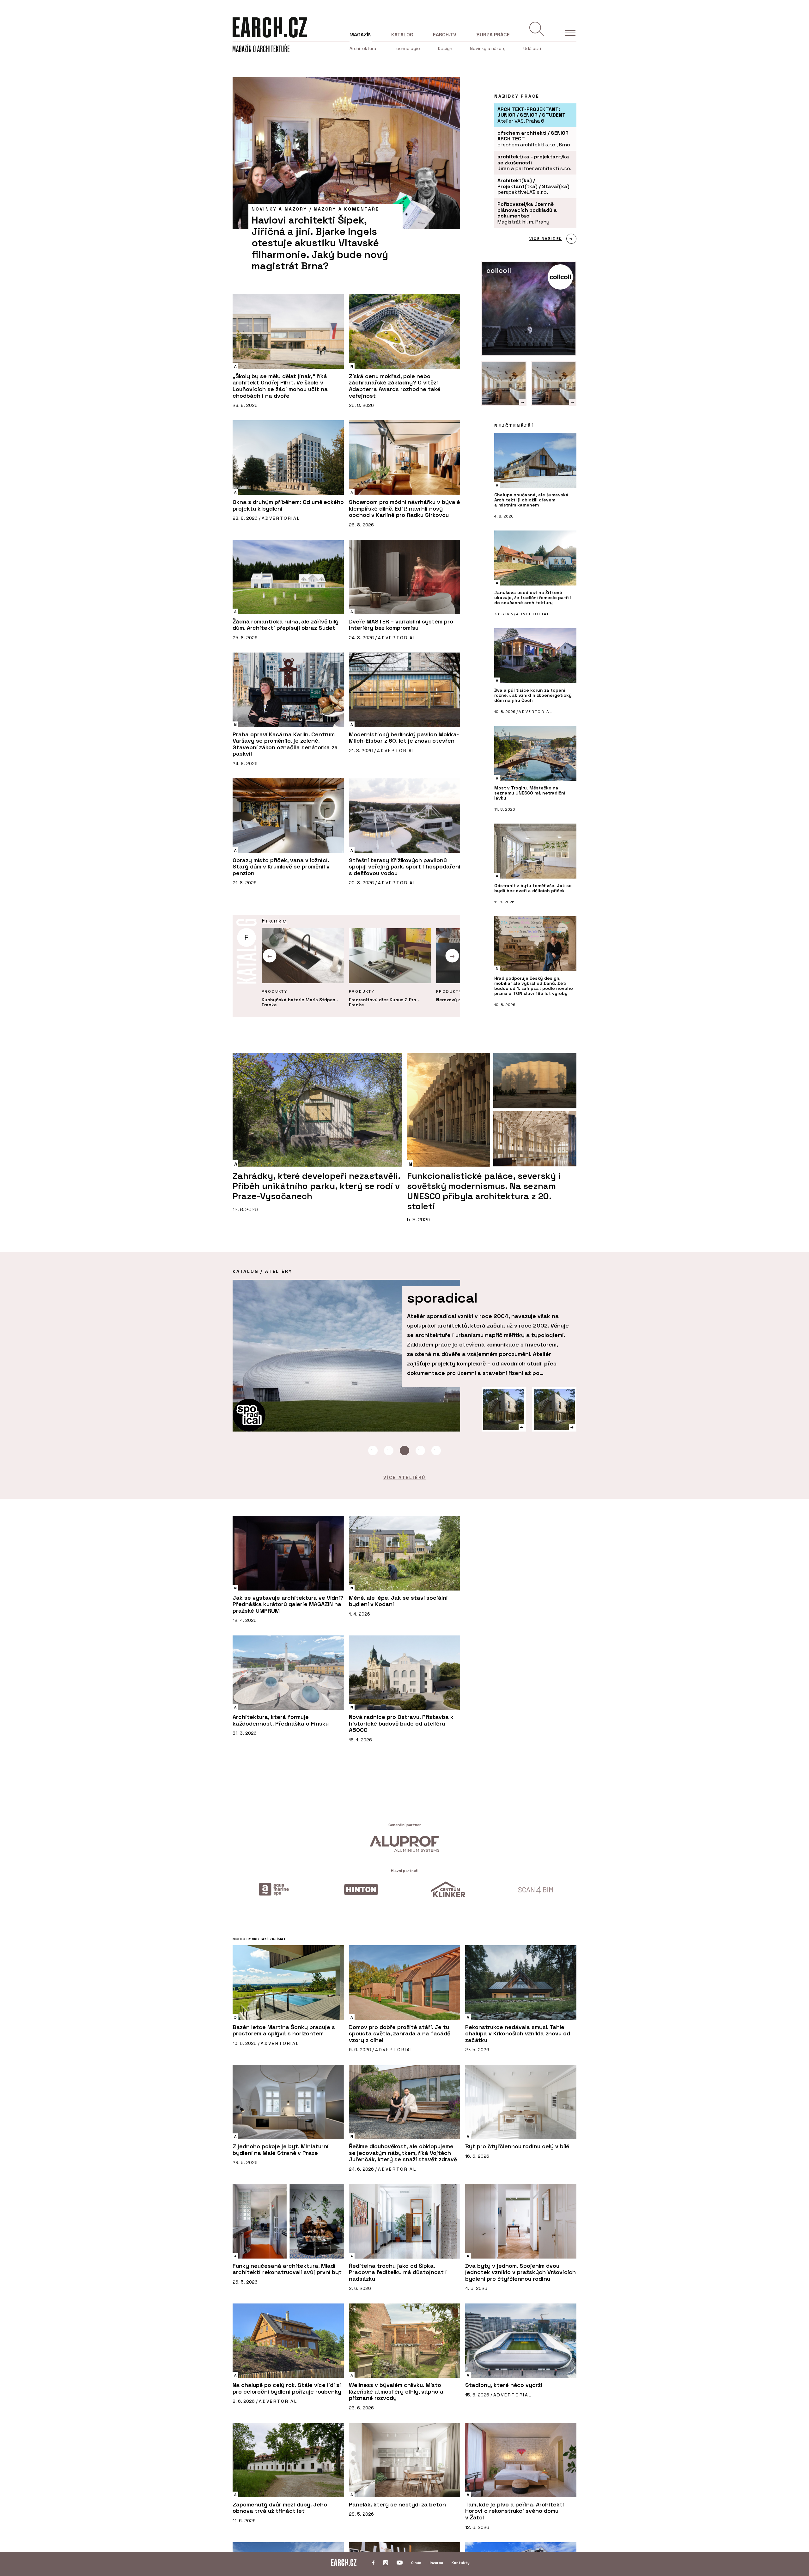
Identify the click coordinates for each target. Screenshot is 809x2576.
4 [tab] (420, 1451)
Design (445, 48)
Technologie (407, 48)
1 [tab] (373, 1451)
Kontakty (461, 2563)
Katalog (402, 35)
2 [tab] (389, 1451)
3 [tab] (404, 1451)
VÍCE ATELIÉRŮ (404, 1477)
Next (452, 956)
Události (532, 48)
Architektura (363, 48)
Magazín (361, 35)
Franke (274, 920)
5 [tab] (436, 1451)
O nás (416, 2563)
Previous (270, 956)
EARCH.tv (445, 35)
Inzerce (436, 2563)
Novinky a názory (488, 48)
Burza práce (493, 35)
